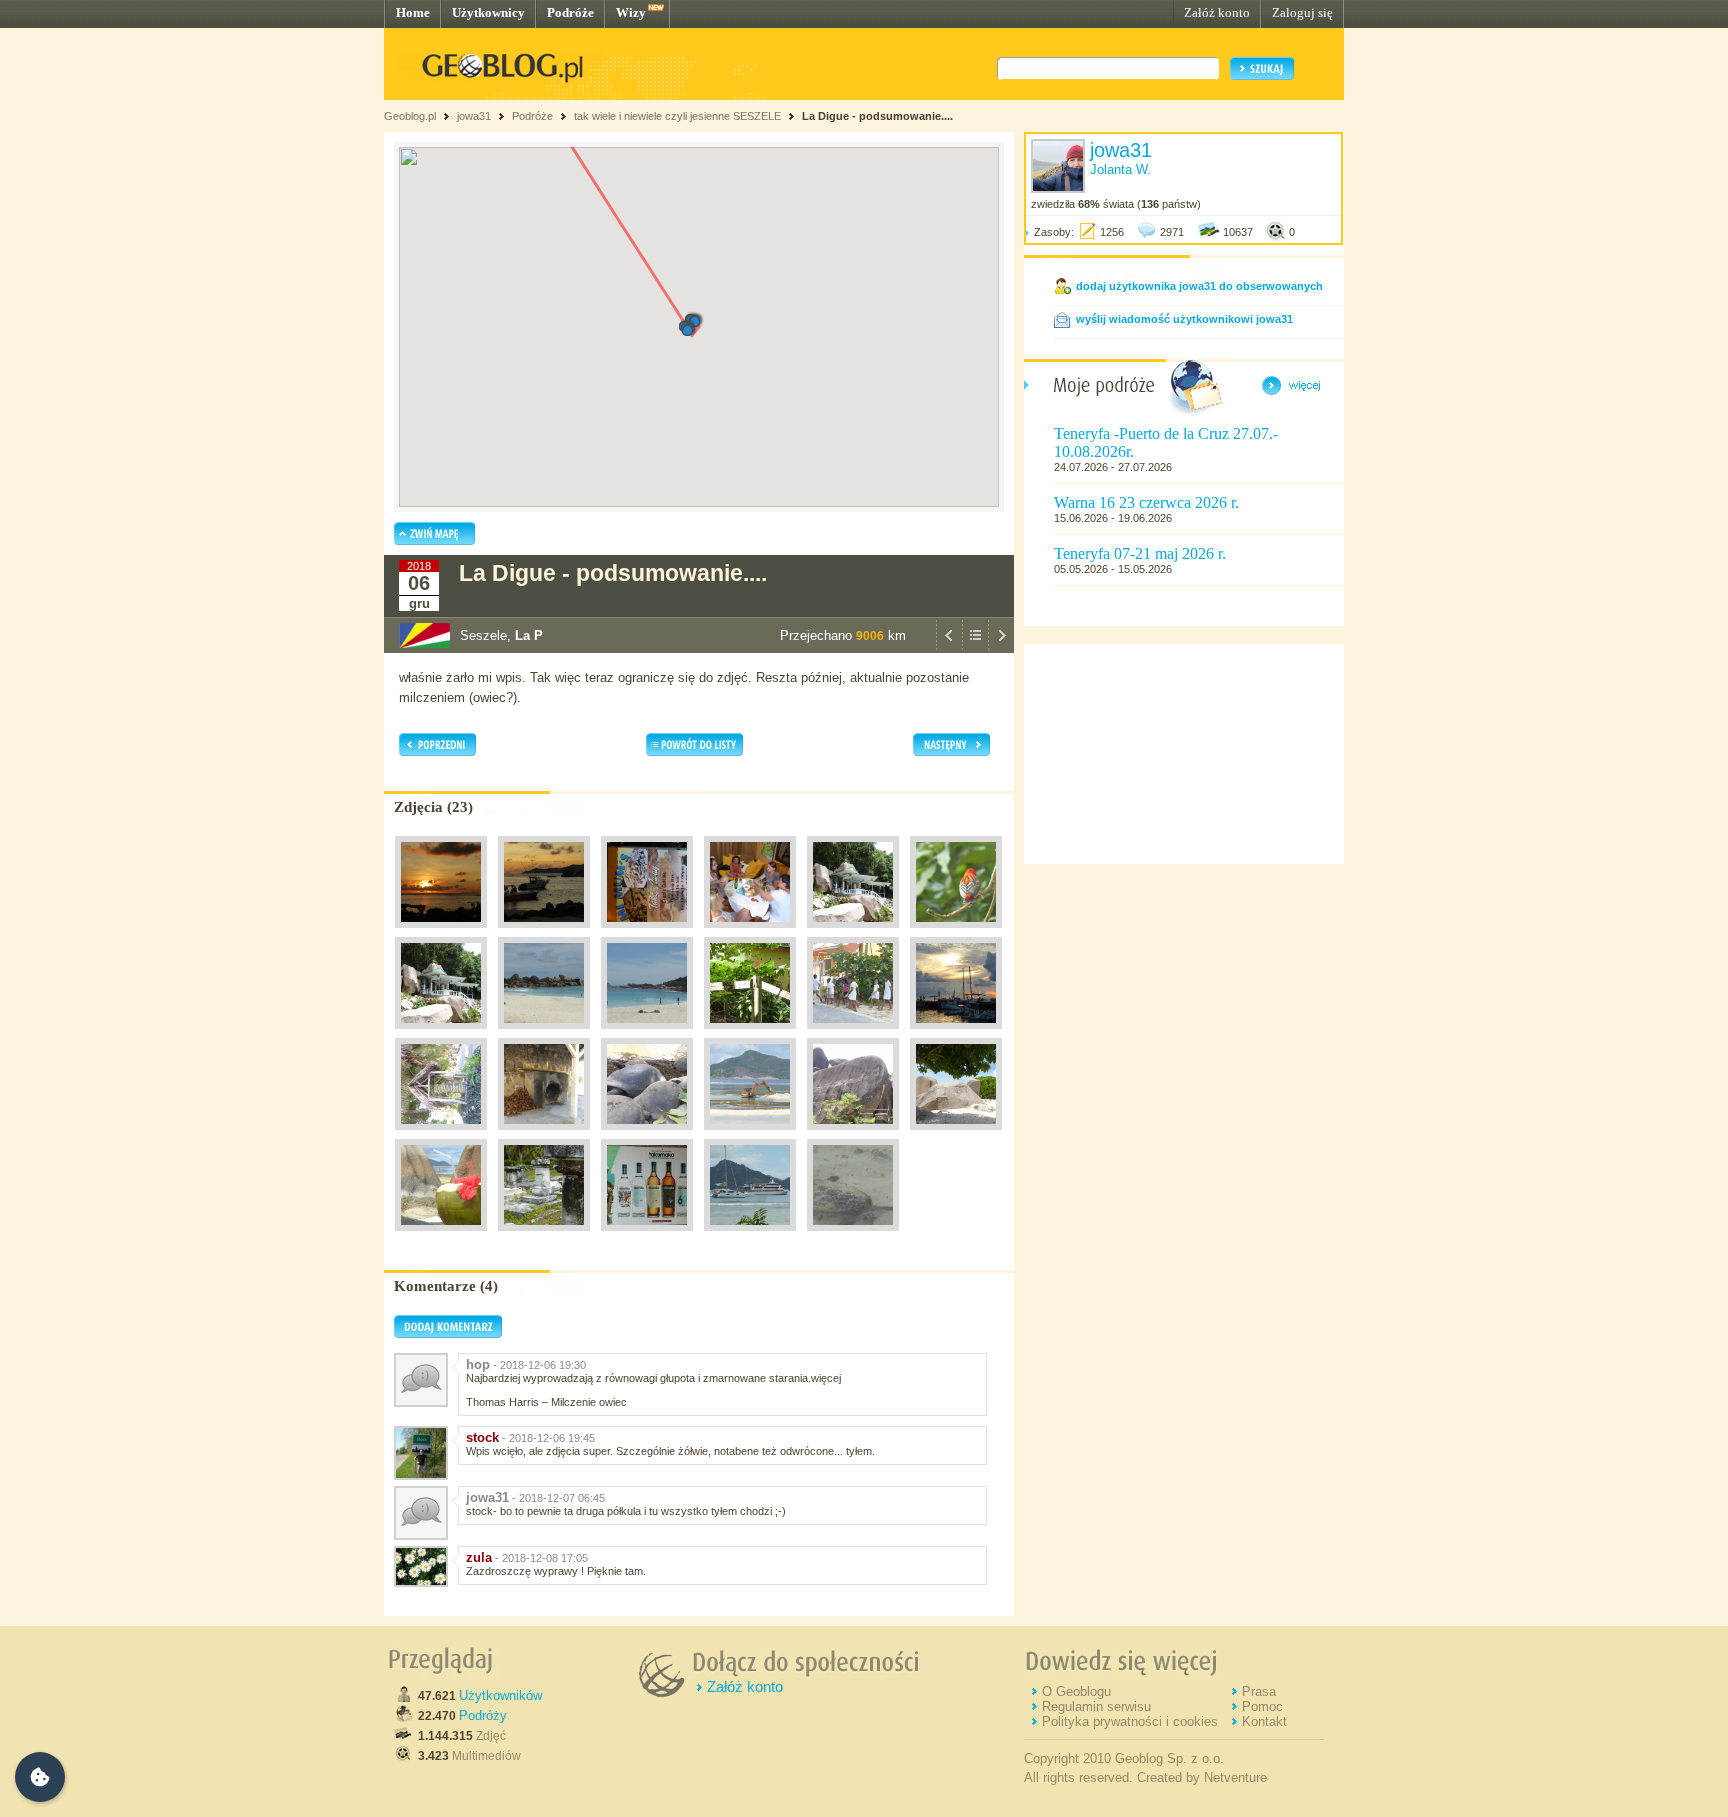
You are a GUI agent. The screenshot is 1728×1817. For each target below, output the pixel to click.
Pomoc (1262, 1706)
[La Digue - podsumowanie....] (956, 1135)
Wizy (631, 12)
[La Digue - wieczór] (956, 1034)
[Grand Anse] (647, 1034)
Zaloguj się (1302, 12)
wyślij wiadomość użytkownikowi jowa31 (1184, 319)
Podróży (483, 1715)
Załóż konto (1217, 12)
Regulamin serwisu (1096, 1706)
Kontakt (1264, 1721)
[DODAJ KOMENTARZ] (448, 1334)
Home (413, 12)
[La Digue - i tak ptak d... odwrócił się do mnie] (956, 933)
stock (482, 1437)
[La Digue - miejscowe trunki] (647, 1236)
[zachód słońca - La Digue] (441, 933)
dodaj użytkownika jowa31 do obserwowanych (1199, 286)
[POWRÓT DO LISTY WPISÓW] (975, 648)
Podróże (570, 12)
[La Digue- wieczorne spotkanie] (750, 933)
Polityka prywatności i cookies (1130, 1721)
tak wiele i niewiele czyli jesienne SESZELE (677, 116)
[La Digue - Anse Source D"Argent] (853, 1135)
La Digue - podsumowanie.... (877, 116)
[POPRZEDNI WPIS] (949, 648)
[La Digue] (647, 933)
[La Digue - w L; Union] (544, 1135)
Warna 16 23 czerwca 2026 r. (1146, 502)
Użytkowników (500, 1695)
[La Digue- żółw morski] (853, 1236)
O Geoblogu (1076, 1691)
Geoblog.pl (410, 116)
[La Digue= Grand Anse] (544, 1034)
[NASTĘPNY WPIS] (1001, 648)
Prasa (1259, 1691)
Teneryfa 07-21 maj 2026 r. (1140, 553)
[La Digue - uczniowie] (853, 1034)
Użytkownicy (488, 12)
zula (479, 1557)
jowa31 (474, 116)
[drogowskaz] (750, 1034)
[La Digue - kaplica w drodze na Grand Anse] (441, 1034)
